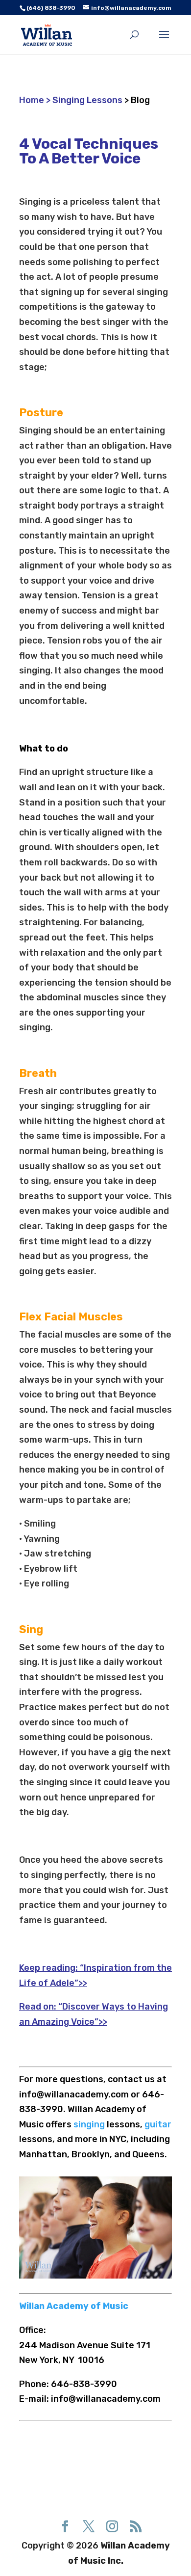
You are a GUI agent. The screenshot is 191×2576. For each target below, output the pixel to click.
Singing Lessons (87, 100)
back (51, 878)
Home (33, 100)
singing (90, 2124)
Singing (35, 202)
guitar (158, 2124)
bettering (110, 1350)
